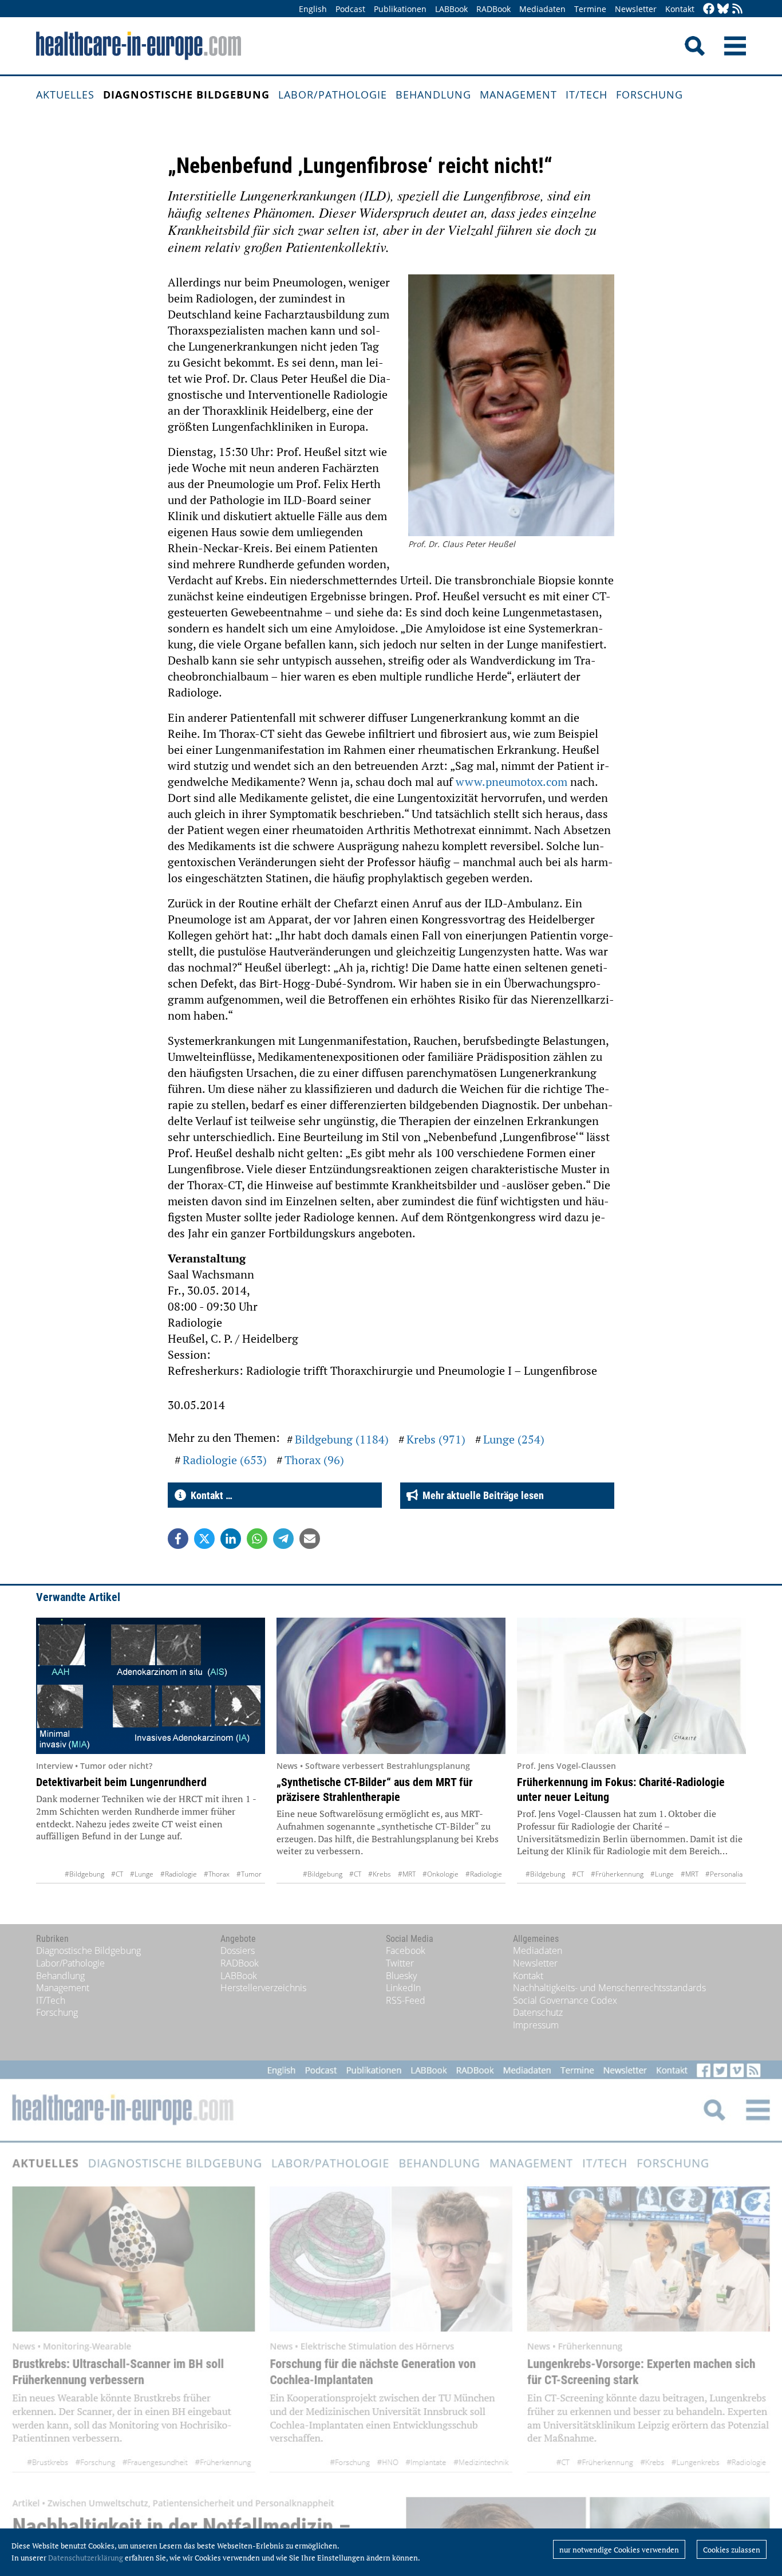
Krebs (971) (436, 1439)
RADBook (493, 9)
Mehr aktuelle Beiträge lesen (481, 1495)
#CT (117, 1874)
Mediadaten (542, 9)
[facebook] (709, 9)
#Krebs (380, 1874)
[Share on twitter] (204, 1539)
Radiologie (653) (225, 1460)
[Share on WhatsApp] (257, 1539)
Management (518, 95)
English (313, 9)
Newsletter (636, 9)
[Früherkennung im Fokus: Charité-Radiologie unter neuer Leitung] (631, 1686)
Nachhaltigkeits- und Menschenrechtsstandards (609, 1988)
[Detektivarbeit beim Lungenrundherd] (151, 1686)
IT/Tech (586, 95)
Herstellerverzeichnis (263, 1988)
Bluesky (401, 1976)
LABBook (451, 9)
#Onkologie (441, 1874)
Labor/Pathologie (333, 95)
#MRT (407, 1874)
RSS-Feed (406, 2000)
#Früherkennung (617, 1874)
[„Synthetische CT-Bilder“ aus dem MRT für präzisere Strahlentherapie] (391, 1686)
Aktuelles (65, 95)
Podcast (350, 9)
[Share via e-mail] (310, 1539)
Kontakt (680, 9)
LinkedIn (403, 1988)
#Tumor (249, 1874)
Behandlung (433, 95)
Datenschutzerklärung (86, 2558)
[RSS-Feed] (737, 9)
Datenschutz (538, 2012)
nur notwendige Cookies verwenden (619, 2550)
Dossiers (238, 1950)
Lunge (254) (514, 1439)
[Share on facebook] (178, 1539)
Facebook (406, 1950)
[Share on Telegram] (283, 1539)
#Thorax (217, 1874)
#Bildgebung (84, 1874)
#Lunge (142, 1874)
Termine (590, 9)
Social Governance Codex (565, 2000)
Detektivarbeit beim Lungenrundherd (121, 1782)
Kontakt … (209, 1495)
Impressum (536, 2025)
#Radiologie (179, 1874)
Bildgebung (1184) (342, 1439)
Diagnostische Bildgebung (186, 95)
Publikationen (400, 9)
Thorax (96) (314, 1460)
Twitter (400, 1963)
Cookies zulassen (732, 2550)
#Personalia (724, 1874)
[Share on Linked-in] (231, 1539)
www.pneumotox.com (512, 782)
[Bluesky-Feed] (723, 9)
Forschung (649, 95)
